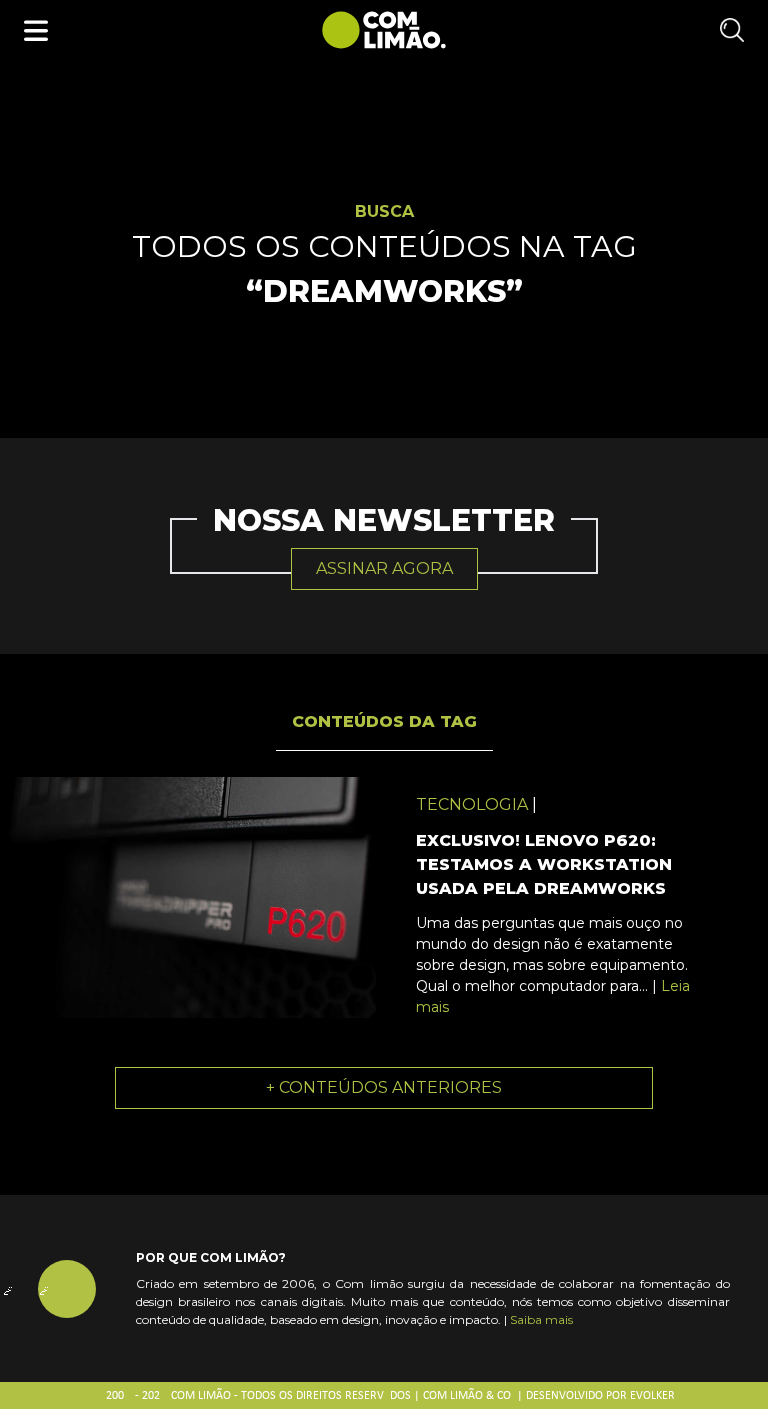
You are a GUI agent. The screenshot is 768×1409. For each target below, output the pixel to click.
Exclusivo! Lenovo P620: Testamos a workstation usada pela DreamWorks (544, 864)
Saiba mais (541, 1319)
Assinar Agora (384, 568)
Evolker (652, 1396)
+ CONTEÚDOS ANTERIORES (384, 1087)
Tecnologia (472, 804)
